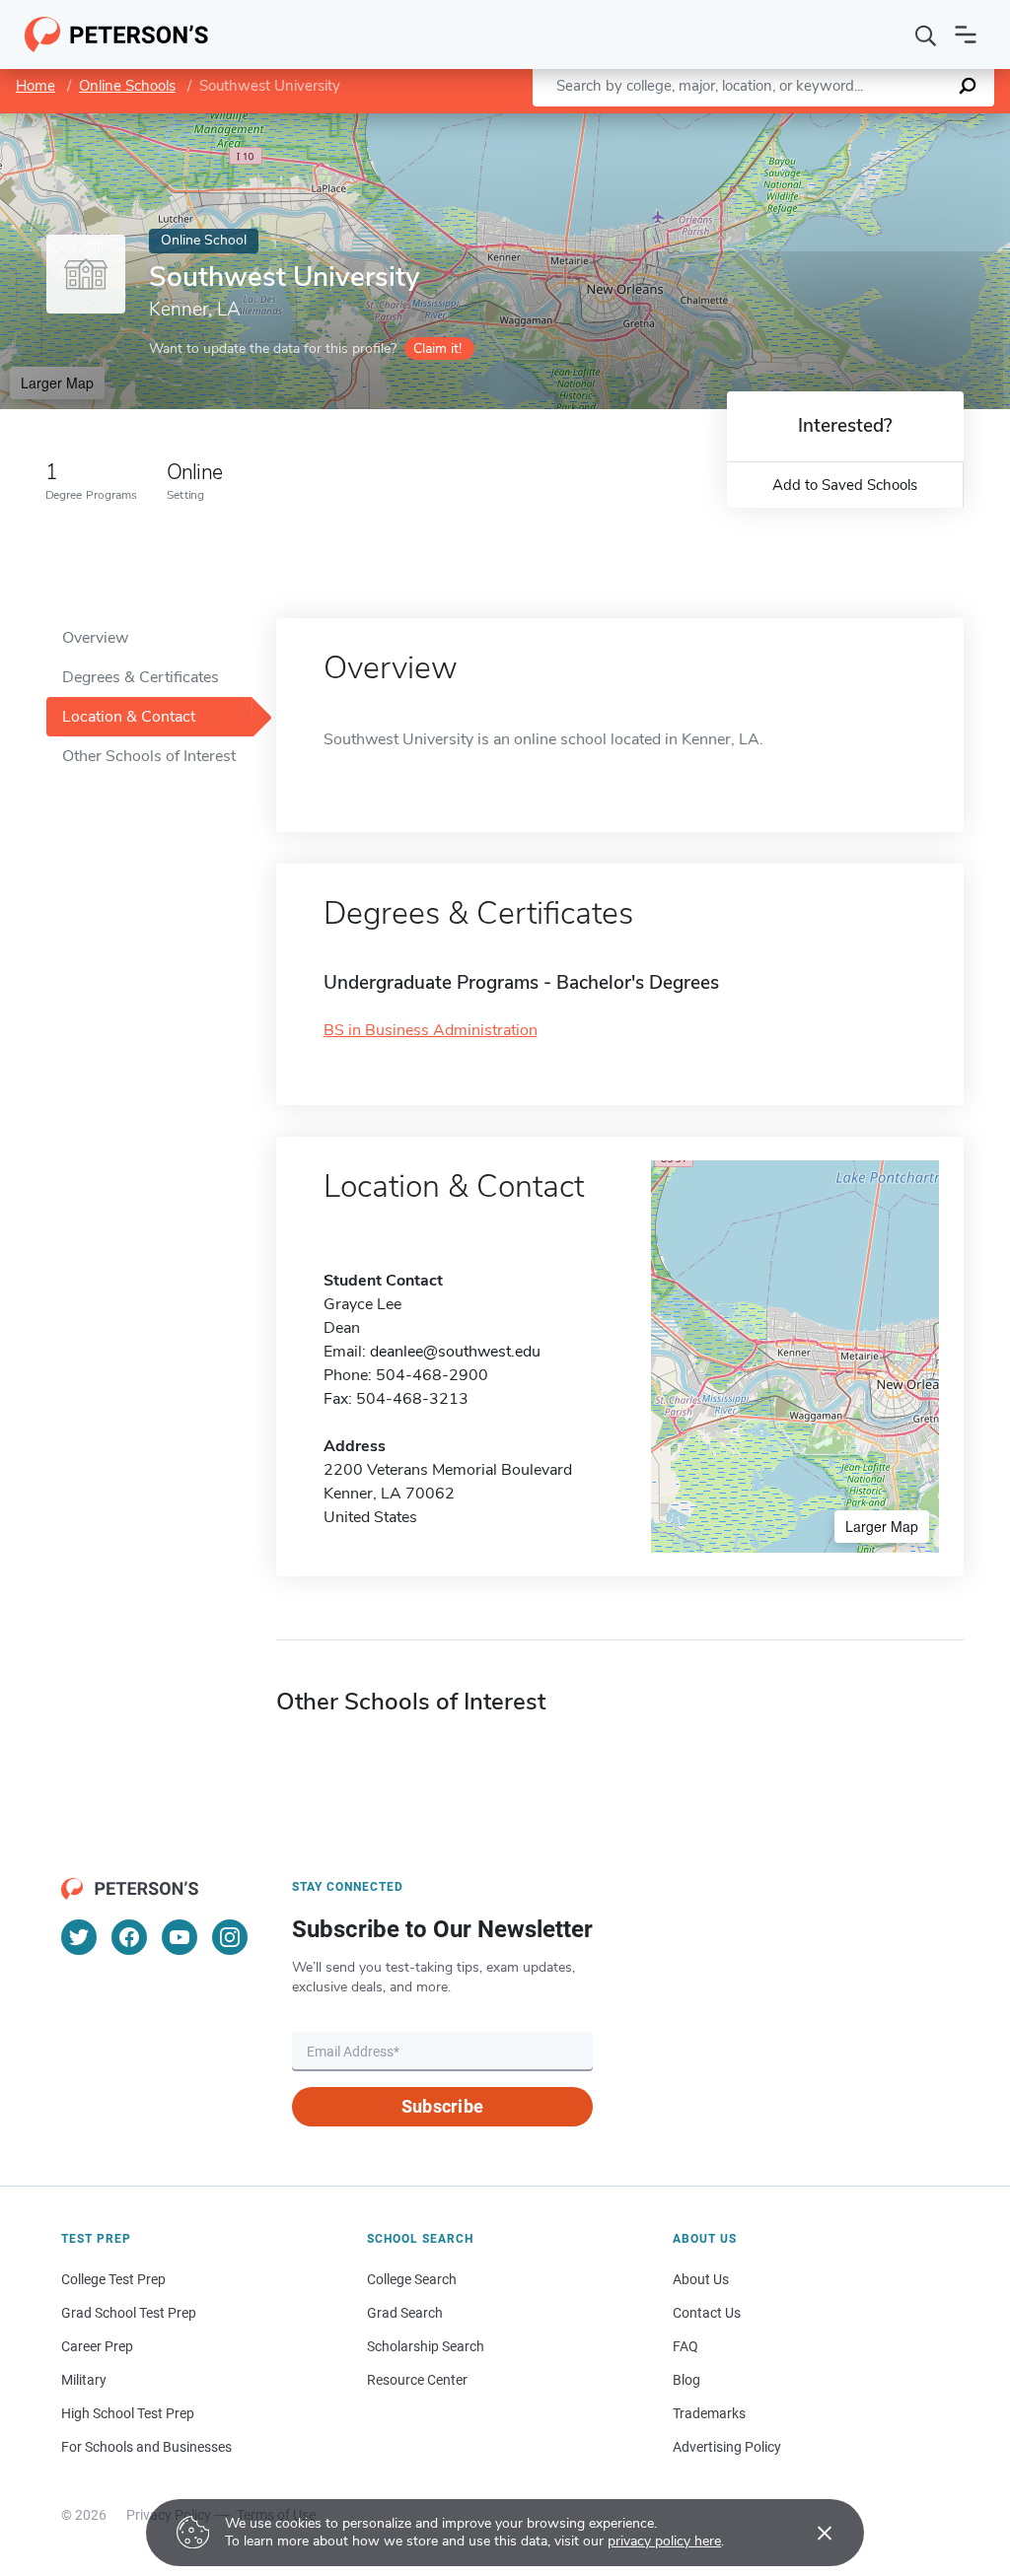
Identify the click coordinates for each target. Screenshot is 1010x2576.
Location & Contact (129, 717)
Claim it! (437, 348)
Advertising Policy (727, 2447)
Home (36, 86)
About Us (701, 2279)
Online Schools (127, 86)
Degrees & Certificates (141, 677)
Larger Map (57, 383)
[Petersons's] (117, 35)
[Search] (926, 35)
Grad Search (405, 2313)
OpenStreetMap (876, 123)
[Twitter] (79, 1937)
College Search (412, 2279)
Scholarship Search (426, 2346)
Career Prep (97, 2346)
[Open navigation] (966, 35)
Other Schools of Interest (149, 756)
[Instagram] (230, 1937)
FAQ (685, 2346)
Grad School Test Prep (129, 2313)
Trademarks (709, 2413)
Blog (686, 2380)
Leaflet (778, 123)
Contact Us (707, 2313)
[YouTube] (180, 1937)
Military (84, 2380)
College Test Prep (113, 2279)
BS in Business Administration (431, 1030)
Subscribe (442, 2106)
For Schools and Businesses (146, 2447)
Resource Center (417, 2380)
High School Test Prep (128, 2413)
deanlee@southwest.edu (455, 1352)
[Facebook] (129, 1937)
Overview (95, 638)
